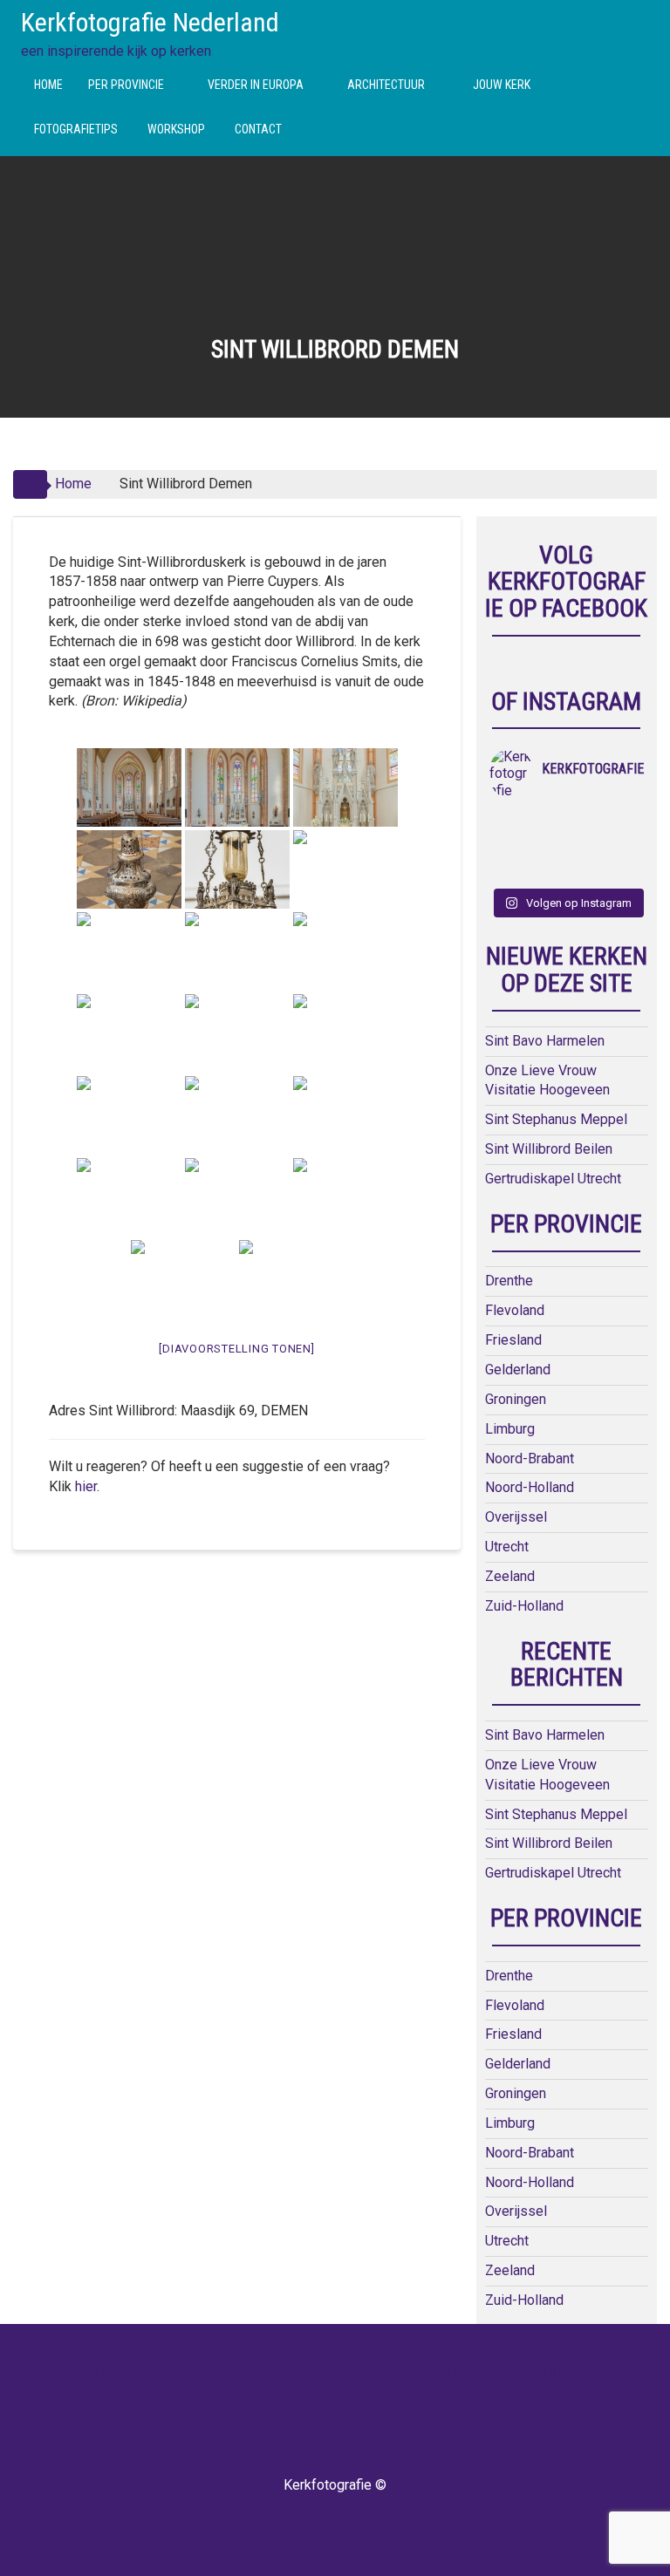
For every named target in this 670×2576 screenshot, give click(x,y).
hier (86, 1486)
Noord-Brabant (530, 1458)
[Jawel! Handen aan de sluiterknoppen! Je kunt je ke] (509, 846)
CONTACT (258, 129)
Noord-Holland (530, 1487)
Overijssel (516, 1517)
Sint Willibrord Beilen (549, 1149)
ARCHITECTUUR (386, 85)
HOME (48, 85)
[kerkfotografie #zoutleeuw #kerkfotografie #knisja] (509, 823)
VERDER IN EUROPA (256, 85)
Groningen (516, 1399)
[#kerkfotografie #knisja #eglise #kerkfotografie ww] (547, 869)
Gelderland (518, 1370)
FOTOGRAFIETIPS (76, 129)
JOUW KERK (502, 85)
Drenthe (509, 1281)
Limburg (510, 1429)
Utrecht (507, 1547)
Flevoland (515, 1310)
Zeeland (510, 1576)
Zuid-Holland (524, 1606)
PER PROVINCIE (126, 85)
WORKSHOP (176, 129)
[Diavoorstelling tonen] (236, 1349)
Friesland (513, 1340)
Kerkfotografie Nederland (150, 22)
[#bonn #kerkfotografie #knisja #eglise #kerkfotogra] (547, 846)
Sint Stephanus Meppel (556, 1119)
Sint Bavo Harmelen (545, 1041)
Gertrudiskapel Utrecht (553, 1179)
